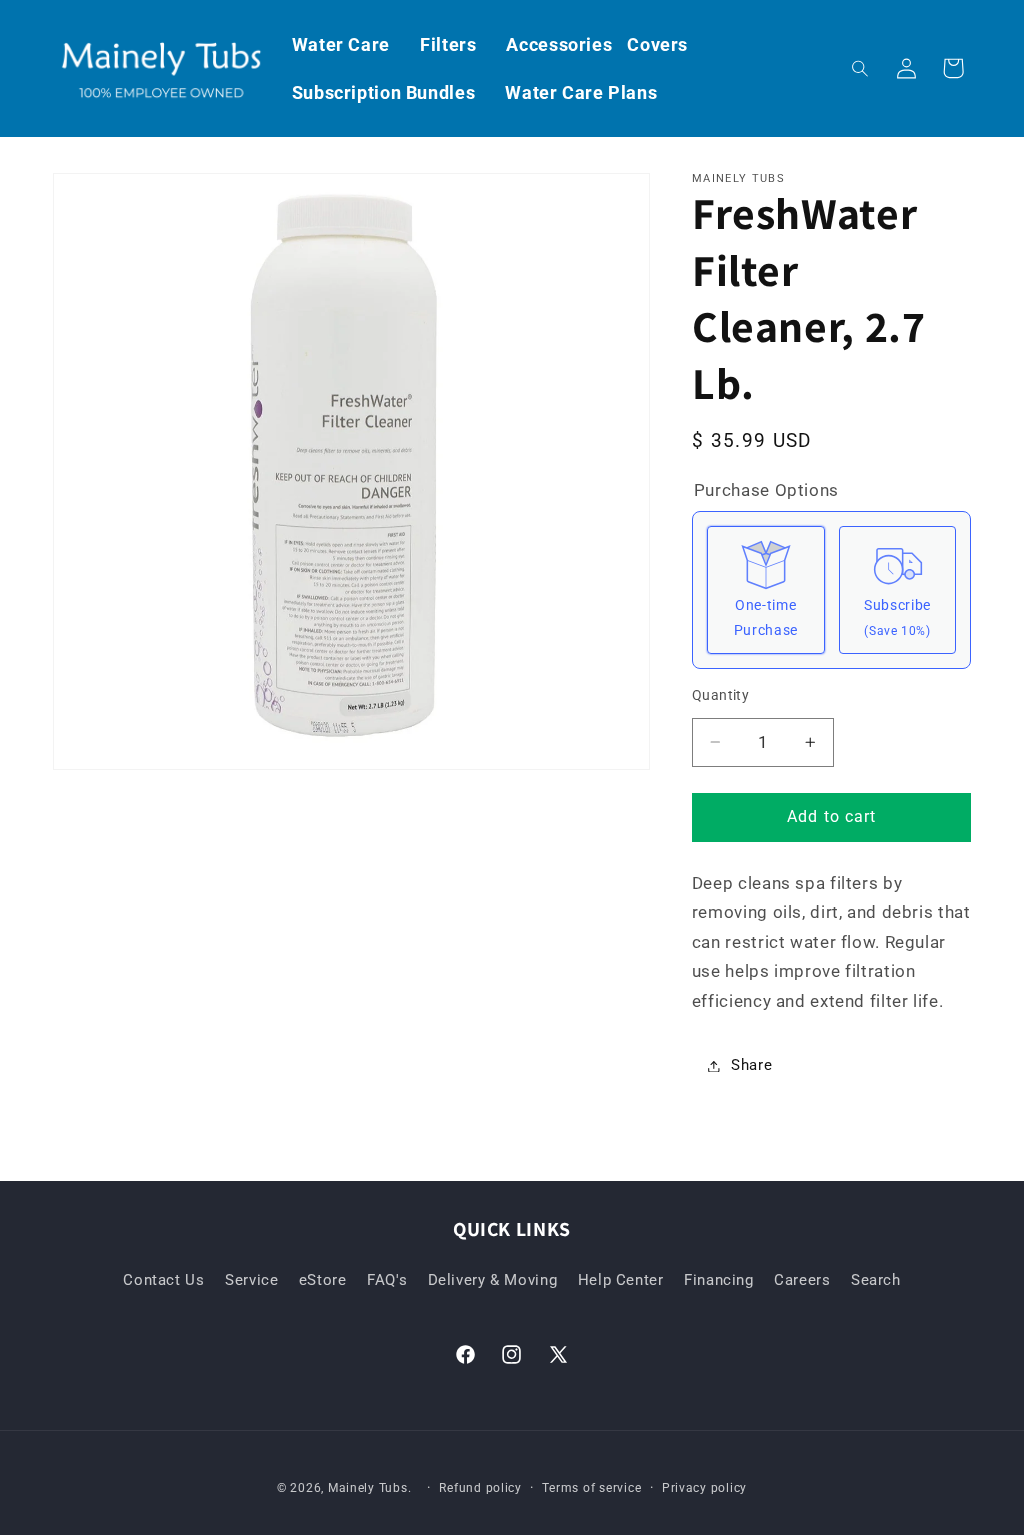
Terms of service (591, 1488)
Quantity (720, 695)
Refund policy (480, 1488)
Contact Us (163, 1280)
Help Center (621, 1280)
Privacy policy (704, 1488)
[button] (341, 44)
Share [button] (751, 1065)
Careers (802, 1280)
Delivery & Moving (493, 1280)
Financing (719, 1280)
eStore (323, 1280)
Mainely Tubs (368, 1488)
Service (251, 1280)
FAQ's (387, 1280)
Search (876, 1280)
